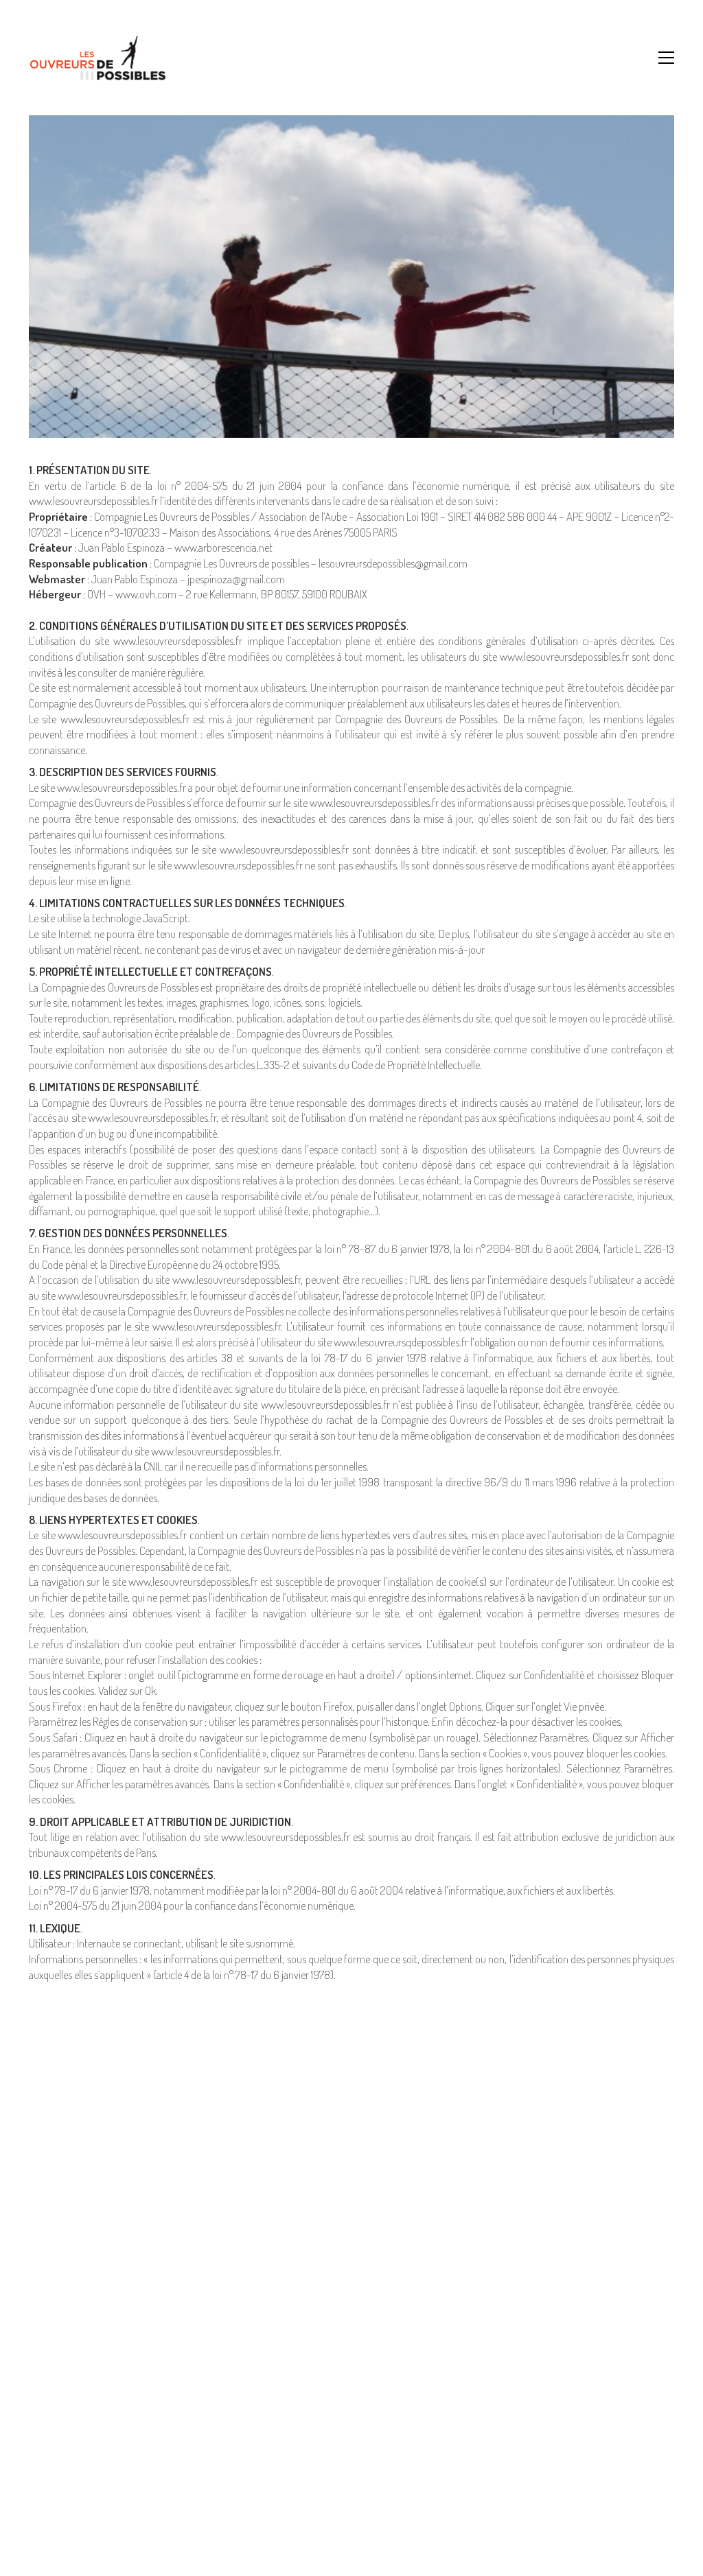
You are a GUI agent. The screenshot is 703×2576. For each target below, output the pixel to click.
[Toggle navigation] (666, 58)
